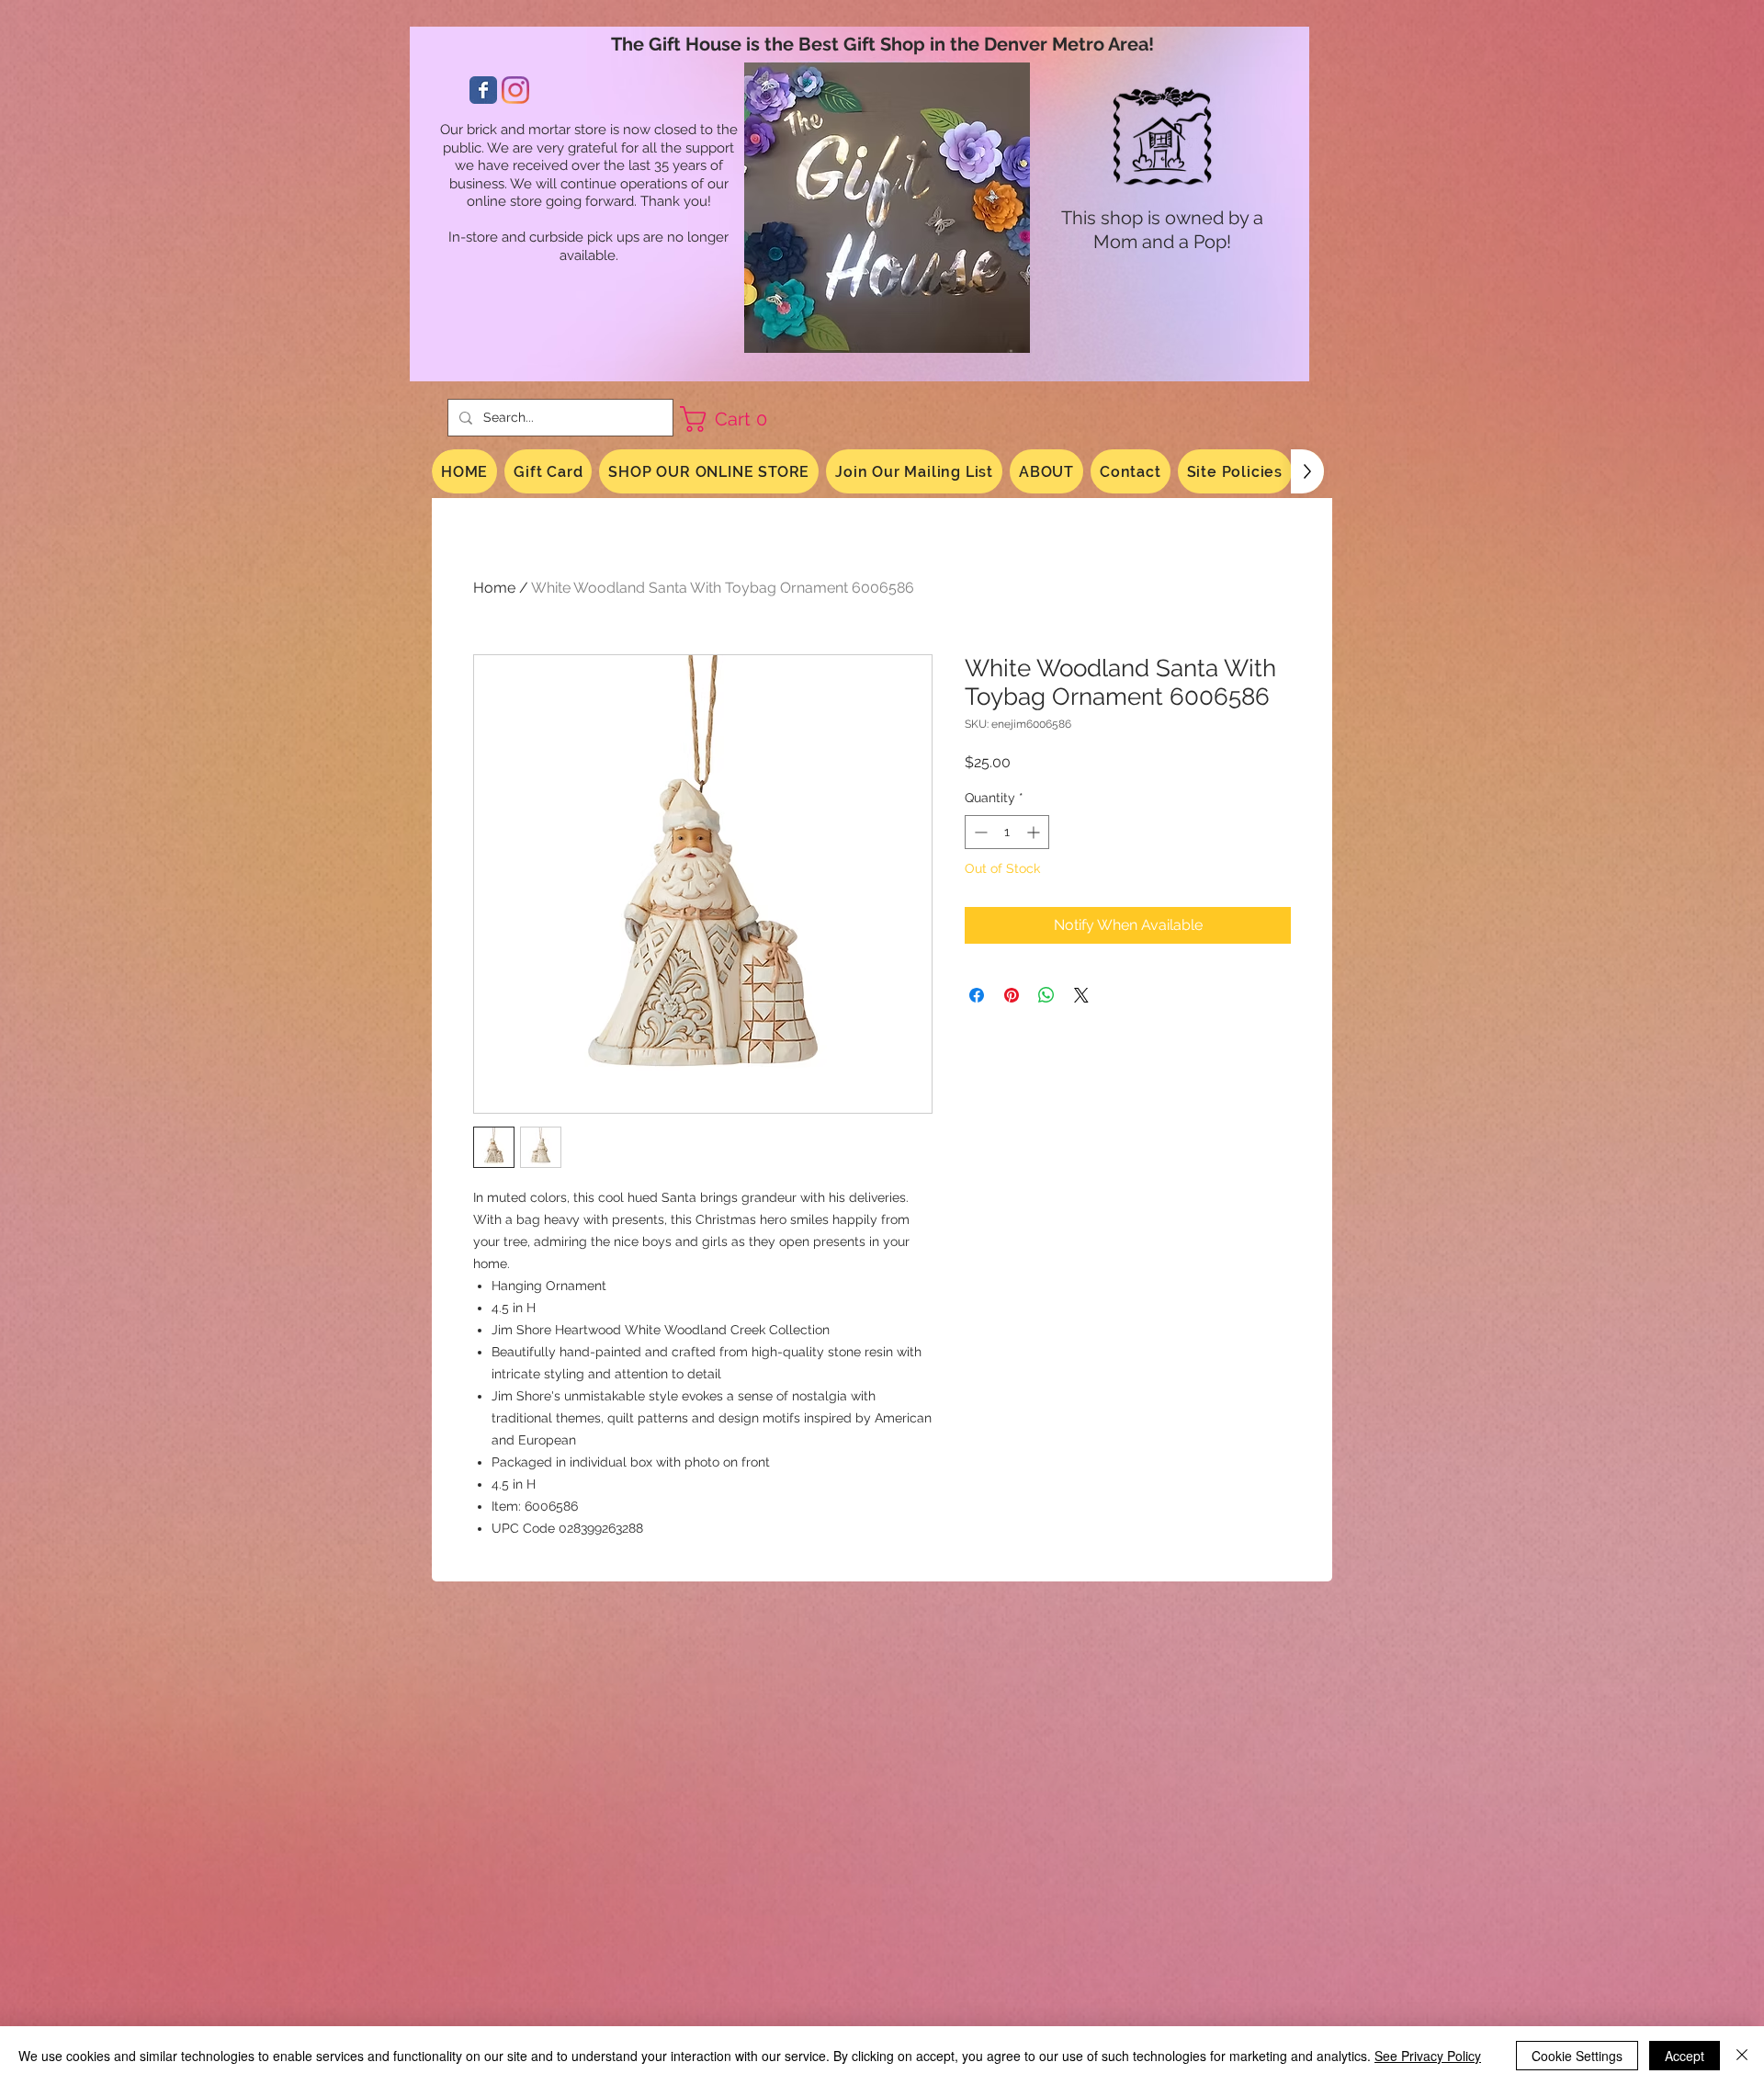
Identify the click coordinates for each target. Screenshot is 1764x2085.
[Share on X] (1081, 995)
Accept (1685, 2056)
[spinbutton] (1007, 832)
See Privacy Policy (1428, 2056)
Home (494, 588)
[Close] (1742, 2056)
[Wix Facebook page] (483, 90)
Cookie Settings (1577, 2056)
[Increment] (1035, 832)
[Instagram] (515, 90)
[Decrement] (979, 832)
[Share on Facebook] (977, 995)
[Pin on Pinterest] (1012, 995)
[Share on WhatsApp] (1046, 995)
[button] (730, 419)
